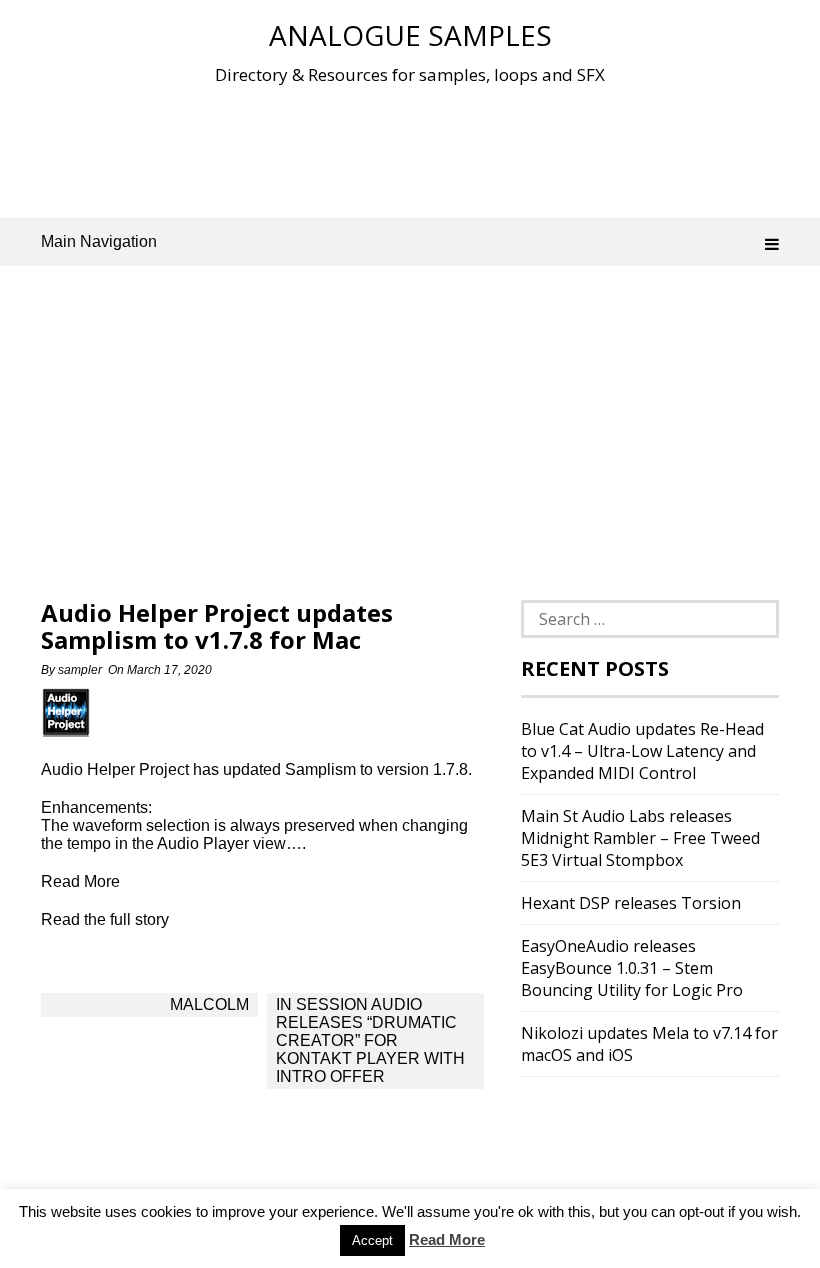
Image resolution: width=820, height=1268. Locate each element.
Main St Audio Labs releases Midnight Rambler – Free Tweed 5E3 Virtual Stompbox (640, 838)
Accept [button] (372, 1240)
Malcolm (209, 1004)
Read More (447, 1239)
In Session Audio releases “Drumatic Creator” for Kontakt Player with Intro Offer (370, 1040)
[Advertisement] (410, 149)
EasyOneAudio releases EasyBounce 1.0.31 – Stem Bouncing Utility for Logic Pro (632, 968)
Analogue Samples (410, 35)
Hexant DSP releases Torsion (631, 903)
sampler (80, 670)
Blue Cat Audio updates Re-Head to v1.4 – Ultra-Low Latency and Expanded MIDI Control (642, 751)
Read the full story (105, 919)
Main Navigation (99, 241)
